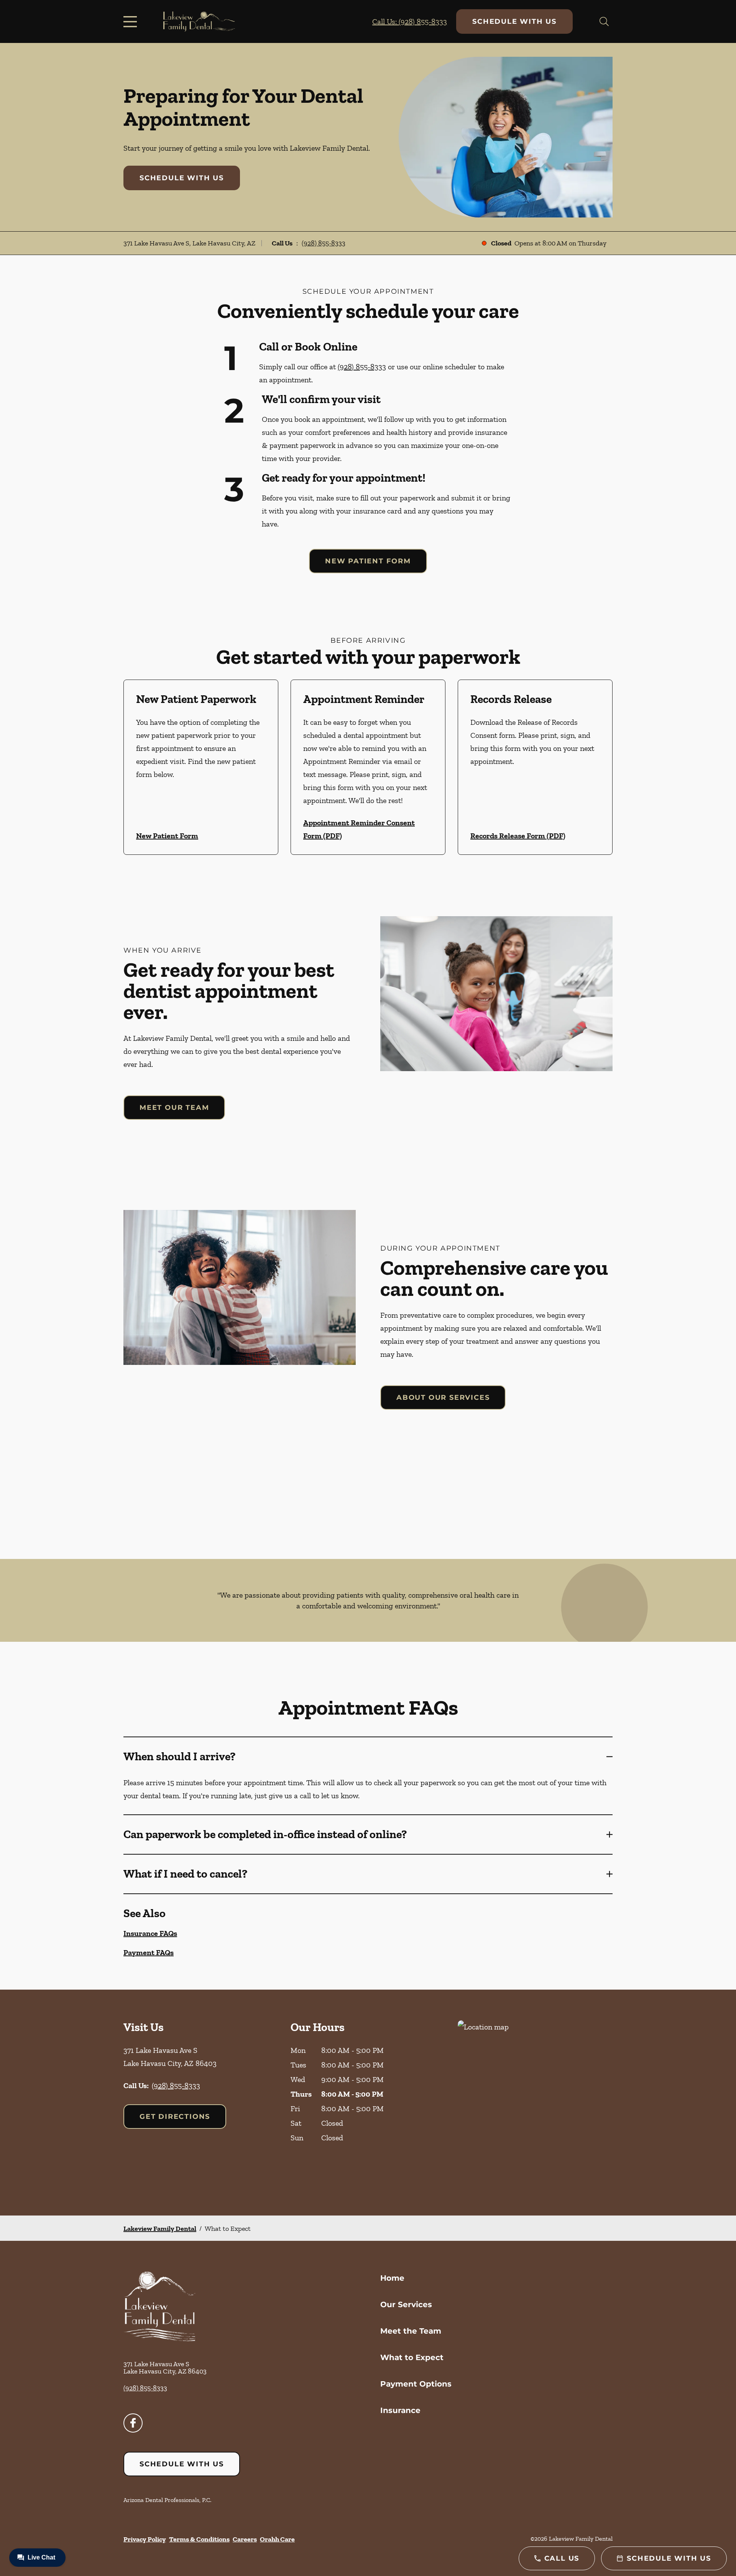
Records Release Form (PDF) (518, 836)
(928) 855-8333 (324, 243)
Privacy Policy (145, 2539)
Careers (245, 2539)
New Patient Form (368, 561)
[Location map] (535, 2103)
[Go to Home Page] (199, 22)
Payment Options (416, 2384)
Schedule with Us (514, 21)
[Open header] (132, 21)
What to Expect (412, 2357)
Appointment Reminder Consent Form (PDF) (359, 829)
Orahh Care (277, 2539)
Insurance (400, 2410)
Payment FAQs (149, 1952)
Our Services (406, 2304)
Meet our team (174, 1108)
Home (392, 2278)
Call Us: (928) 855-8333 (410, 21)
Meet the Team (411, 2331)
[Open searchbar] (604, 21)
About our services (443, 1397)
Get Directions (175, 2117)
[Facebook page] (133, 2423)
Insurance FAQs (150, 1933)
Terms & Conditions (199, 2539)
